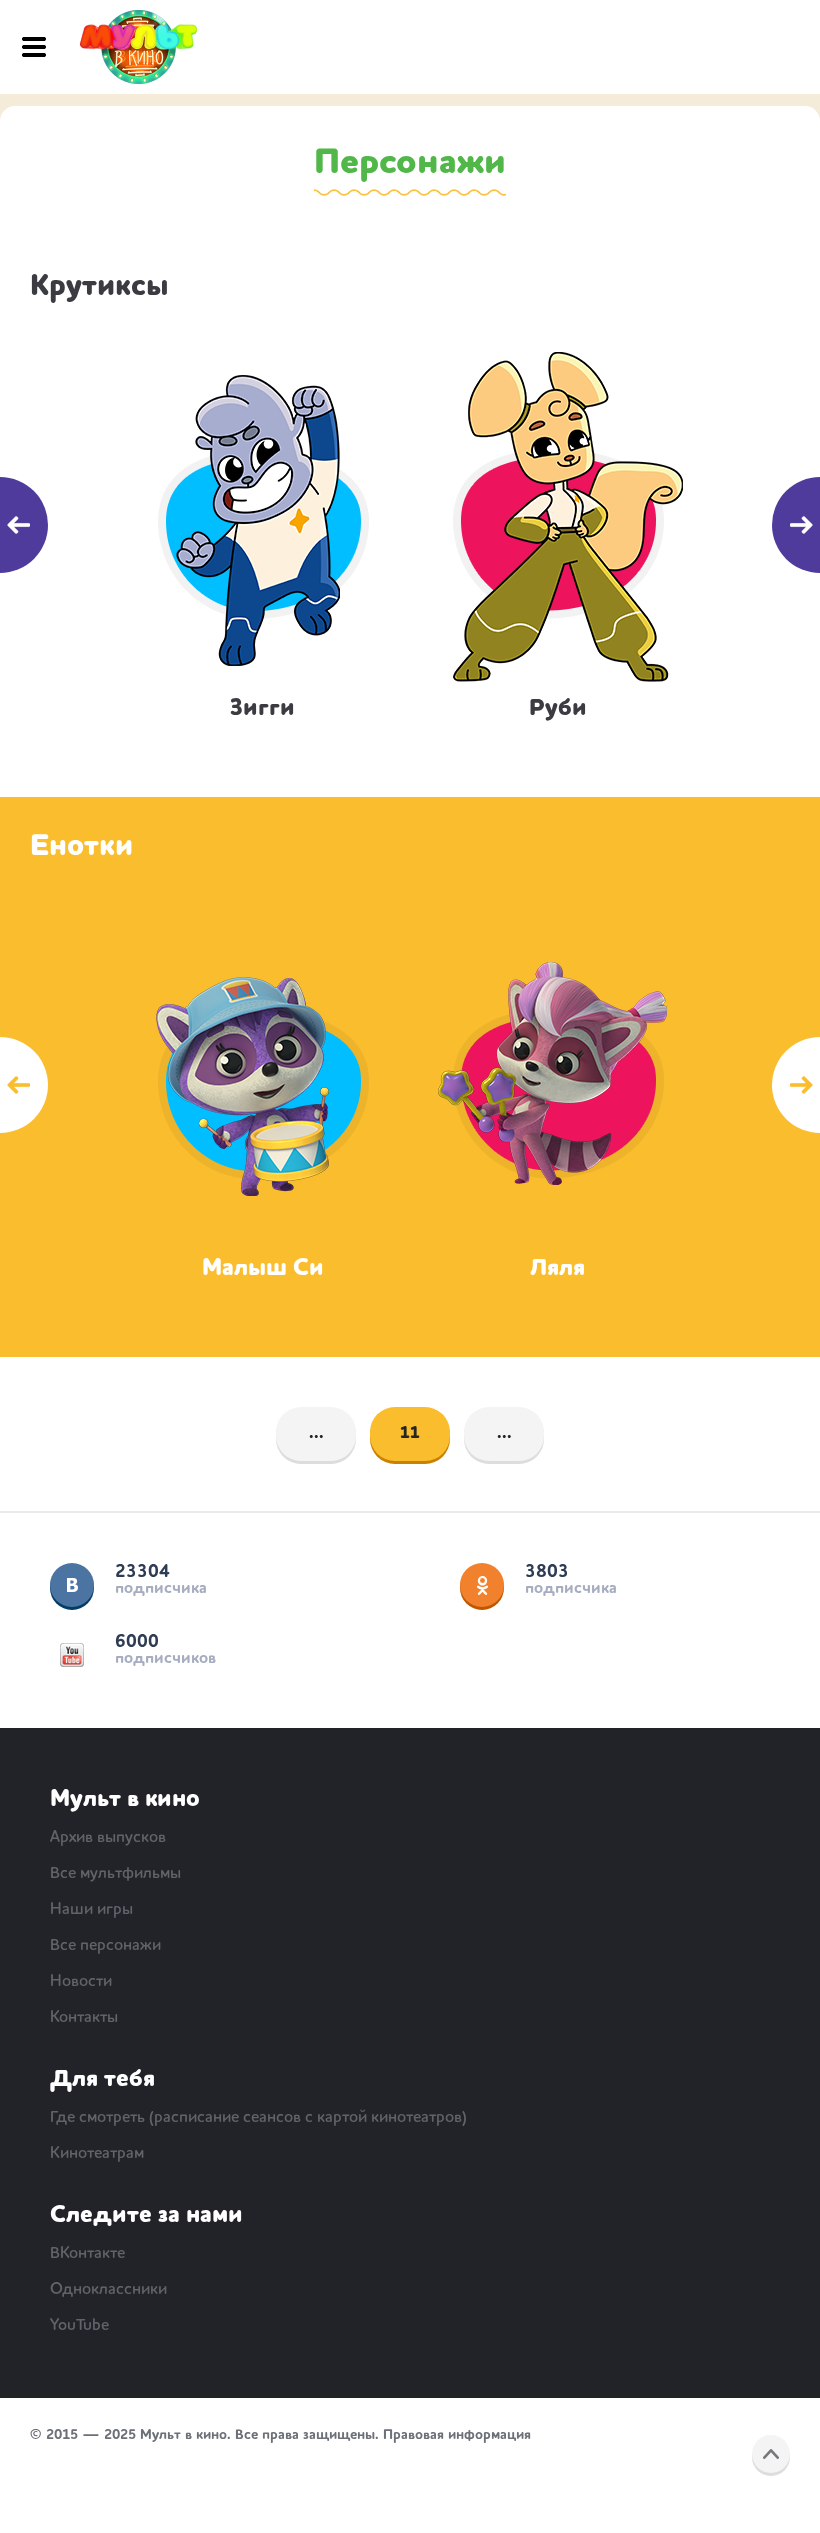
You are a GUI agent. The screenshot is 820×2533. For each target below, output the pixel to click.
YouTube (72, 1655)
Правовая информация (457, 2435)
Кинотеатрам (97, 2154)
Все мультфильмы (115, 1874)
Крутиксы (99, 287)
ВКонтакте (72, 1585)
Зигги (262, 709)
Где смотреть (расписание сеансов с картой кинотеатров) (258, 2118)
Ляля (557, 1269)
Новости (81, 1982)
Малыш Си (263, 1269)
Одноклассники (482, 1585)
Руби (558, 709)
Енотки (81, 847)
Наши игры (91, 1910)
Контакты (84, 2018)
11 (410, 1434)
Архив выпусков (108, 1838)
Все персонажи (105, 1946)
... (316, 1434)
